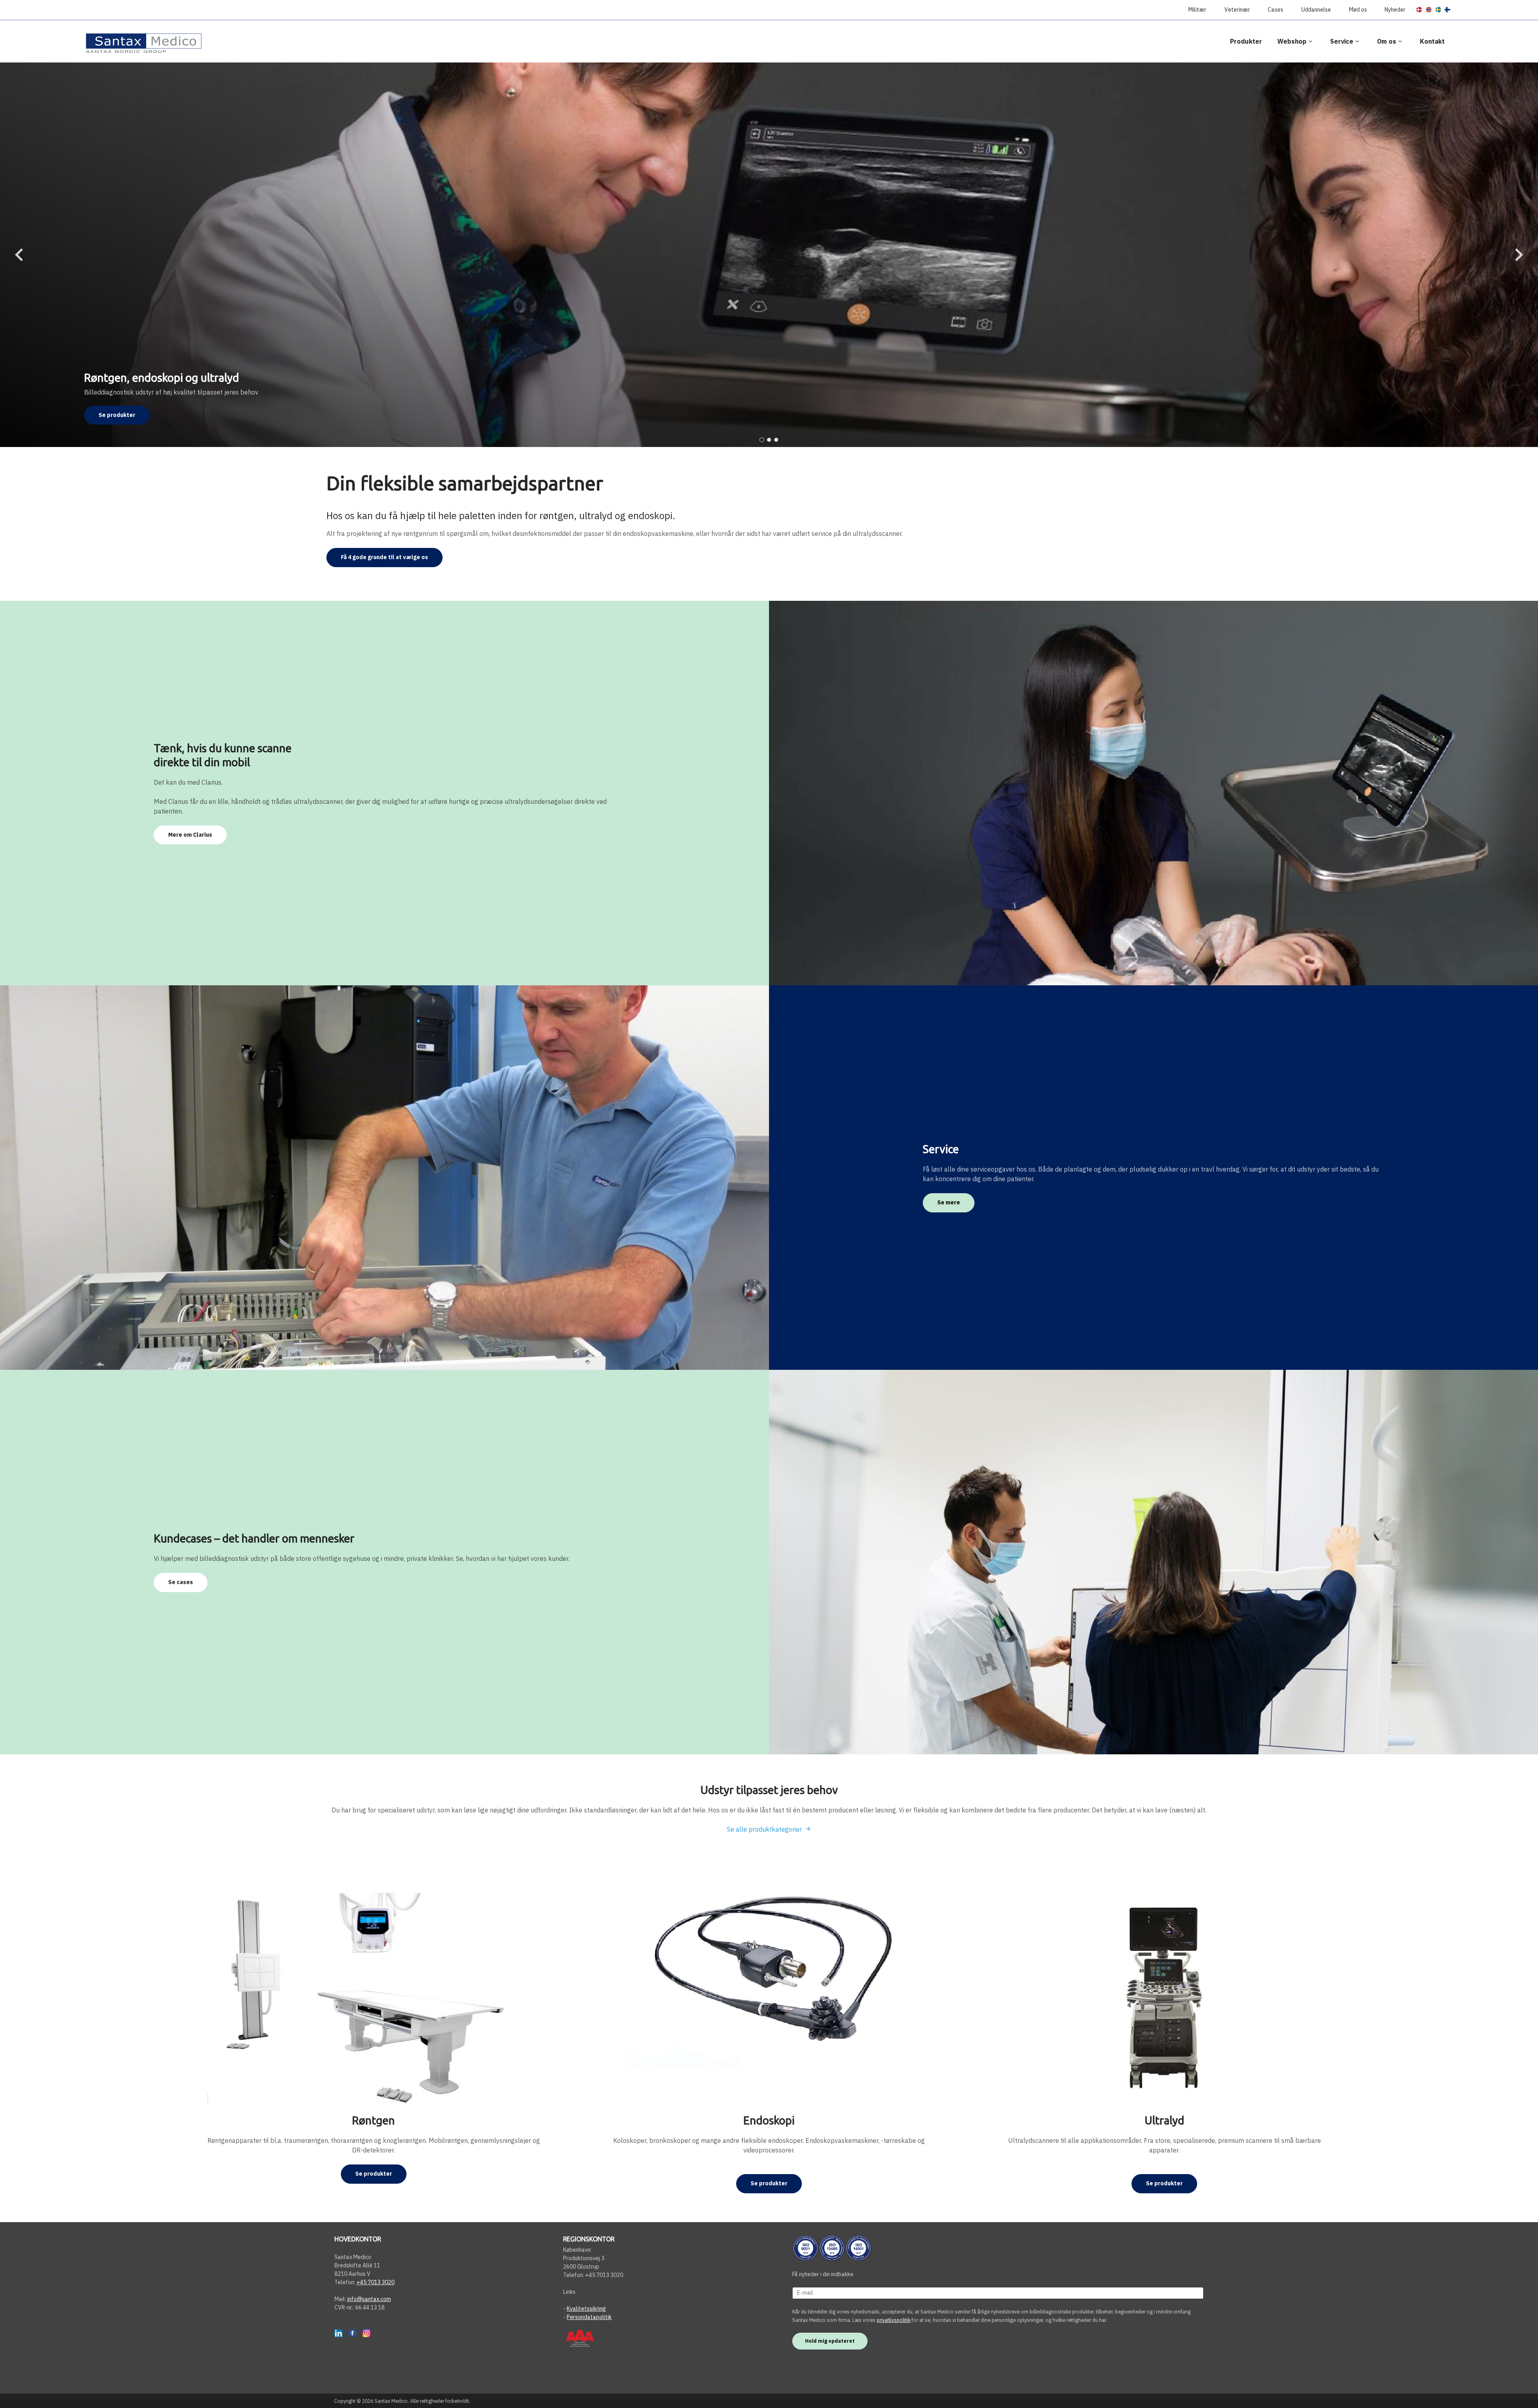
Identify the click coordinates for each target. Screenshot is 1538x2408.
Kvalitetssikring (586, 2309)
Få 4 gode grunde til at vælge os (384, 557)
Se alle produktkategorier (764, 1829)
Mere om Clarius (190, 835)
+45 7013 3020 (375, 2282)
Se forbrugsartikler (126, 415)
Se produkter (374, 2174)
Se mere (949, 1202)
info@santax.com (369, 2299)
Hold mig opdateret (830, 2341)
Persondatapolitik (589, 2317)
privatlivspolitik (894, 2320)
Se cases (181, 1582)
